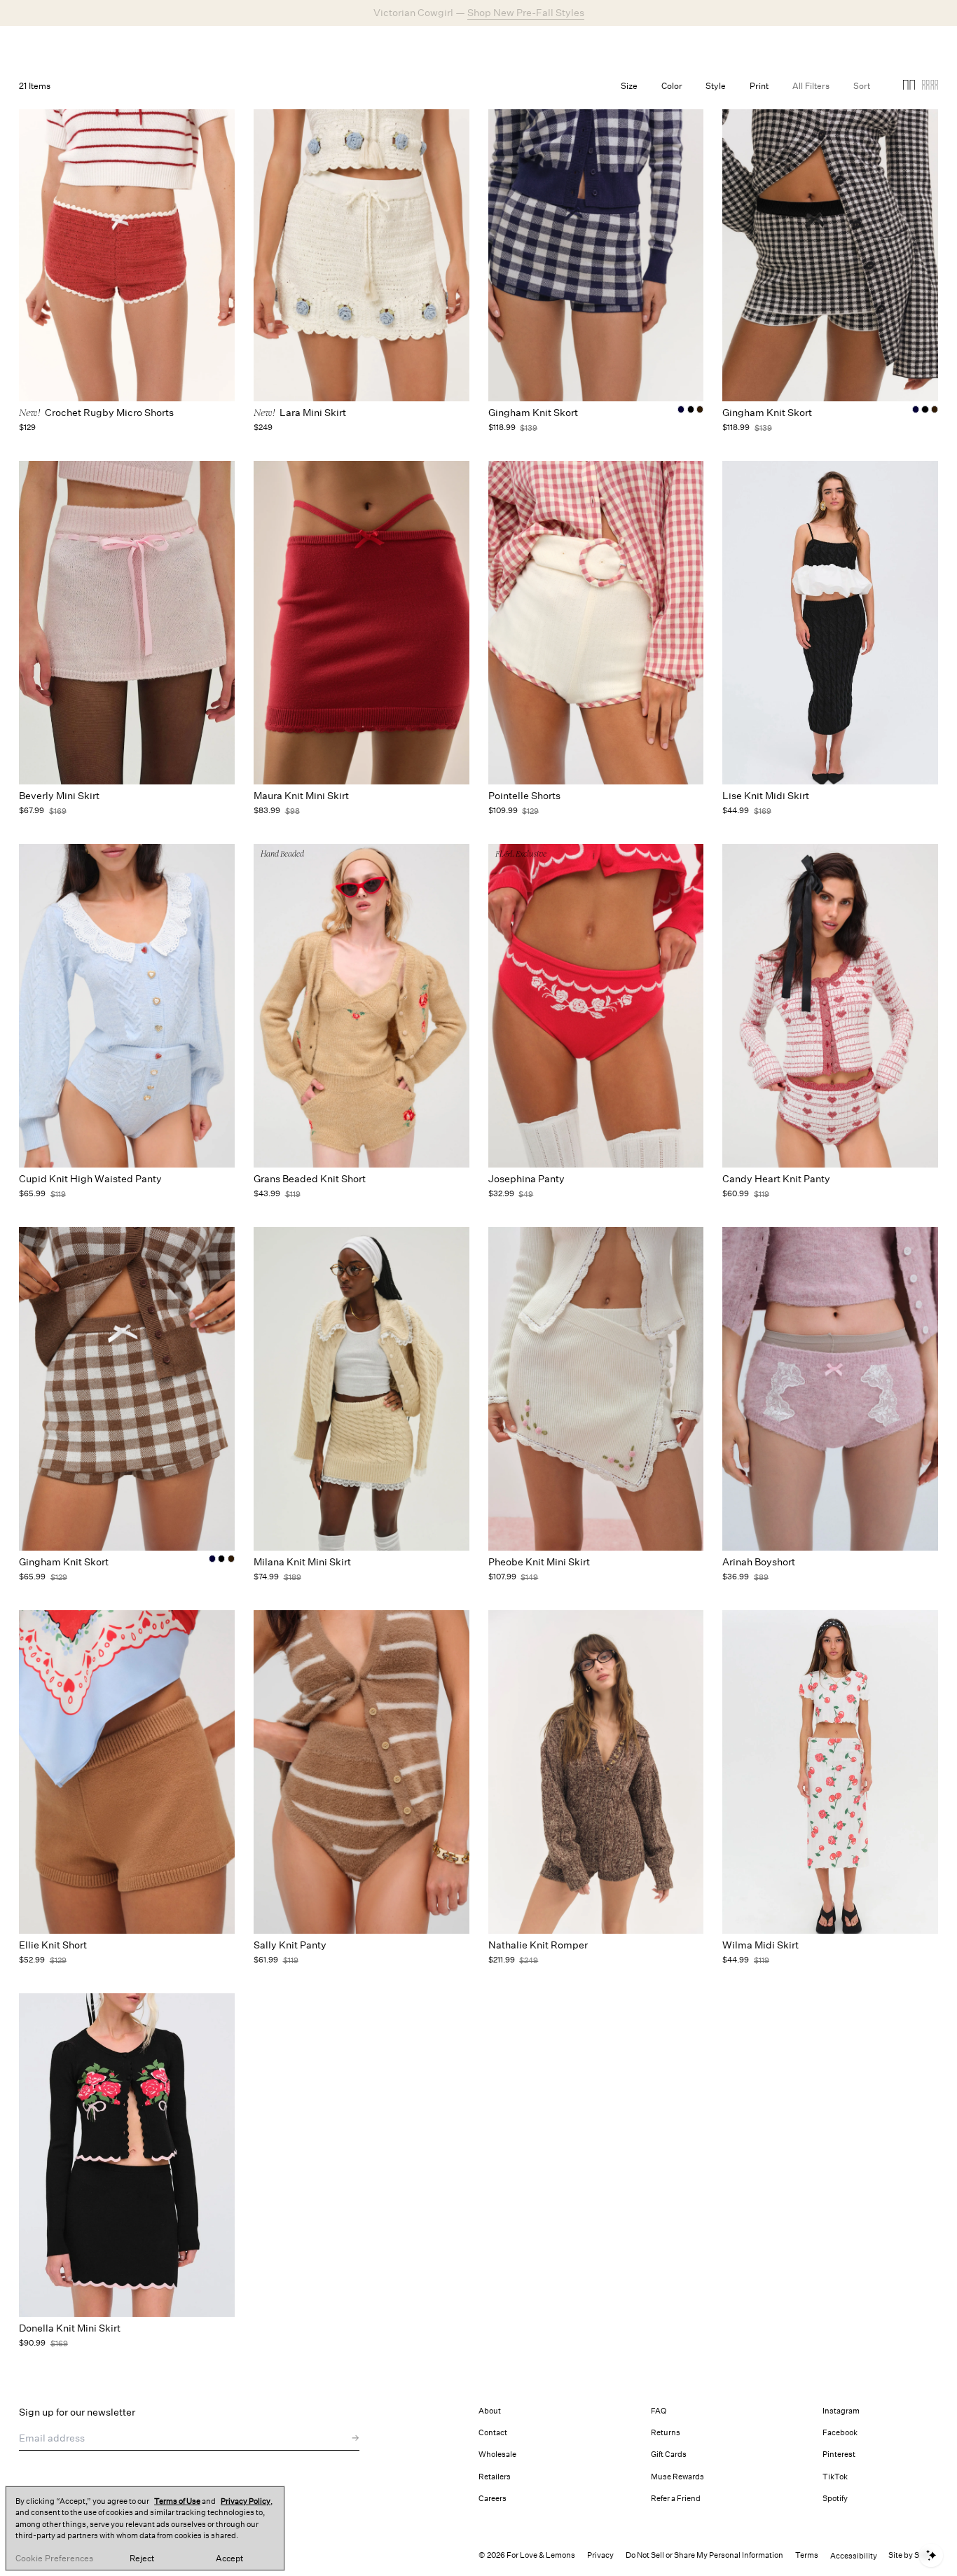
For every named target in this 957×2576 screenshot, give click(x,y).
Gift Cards (669, 2454)
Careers (493, 2499)
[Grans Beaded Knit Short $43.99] (362, 1006)
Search (727, 45)
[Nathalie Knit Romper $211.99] (596, 1772)
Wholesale (497, 2454)
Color (672, 86)
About (490, 2411)
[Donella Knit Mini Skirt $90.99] (127, 2155)
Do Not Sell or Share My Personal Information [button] (704, 2555)
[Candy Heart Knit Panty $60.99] (830, 1006)
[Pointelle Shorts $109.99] (596, 623)
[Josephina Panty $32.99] (596, 1006)
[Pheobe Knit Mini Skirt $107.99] (596, 1389)
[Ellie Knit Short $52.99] (127, 1772)
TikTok (835, 2477)
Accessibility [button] (854, 2556)
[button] (909, 87)
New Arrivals (198, 45)
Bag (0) (921, 45)
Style (716, 86)
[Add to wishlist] (220, 477)
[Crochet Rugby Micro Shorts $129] (127, 240)
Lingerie (348, 45)
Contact (493, 2433)
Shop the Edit (523, 13)
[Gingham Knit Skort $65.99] (127, 1389)
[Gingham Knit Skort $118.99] (596, 240)
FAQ (659, 2411)
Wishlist (826, 45)
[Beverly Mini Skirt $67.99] (127, 623)
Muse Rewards (677, 2477)
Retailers (495, 2477)
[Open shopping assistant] (931, 2555)
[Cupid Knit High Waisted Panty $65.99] (127, 1006)
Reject (142, 2558)
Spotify (835, 2499)
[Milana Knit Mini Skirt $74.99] (362, 1389)
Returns (666, 2433)
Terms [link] (807, 2555)
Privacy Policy (246, 2501)
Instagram (841, 2411)
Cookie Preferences (54, 2558)
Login (775, 45)
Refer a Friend (676, 2499)
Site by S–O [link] (909, 2555)
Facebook (840, 2433)
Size (629, 86)
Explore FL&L (460, 45)
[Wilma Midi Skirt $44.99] (830, 1772)
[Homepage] (85, 45)
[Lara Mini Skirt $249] (362, 240)
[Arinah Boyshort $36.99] (830, 1389)
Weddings (398, 45)
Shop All (254, 45)
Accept (229, 2558)
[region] (145, 2528)
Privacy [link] (600, 2555)
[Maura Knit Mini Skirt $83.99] (362, 623)
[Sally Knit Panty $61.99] (362, 1772)
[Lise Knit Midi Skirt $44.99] (830, 623)
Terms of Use (177, 2501)
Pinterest (839, 2454)
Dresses (301, 45)
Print (759, 86)
